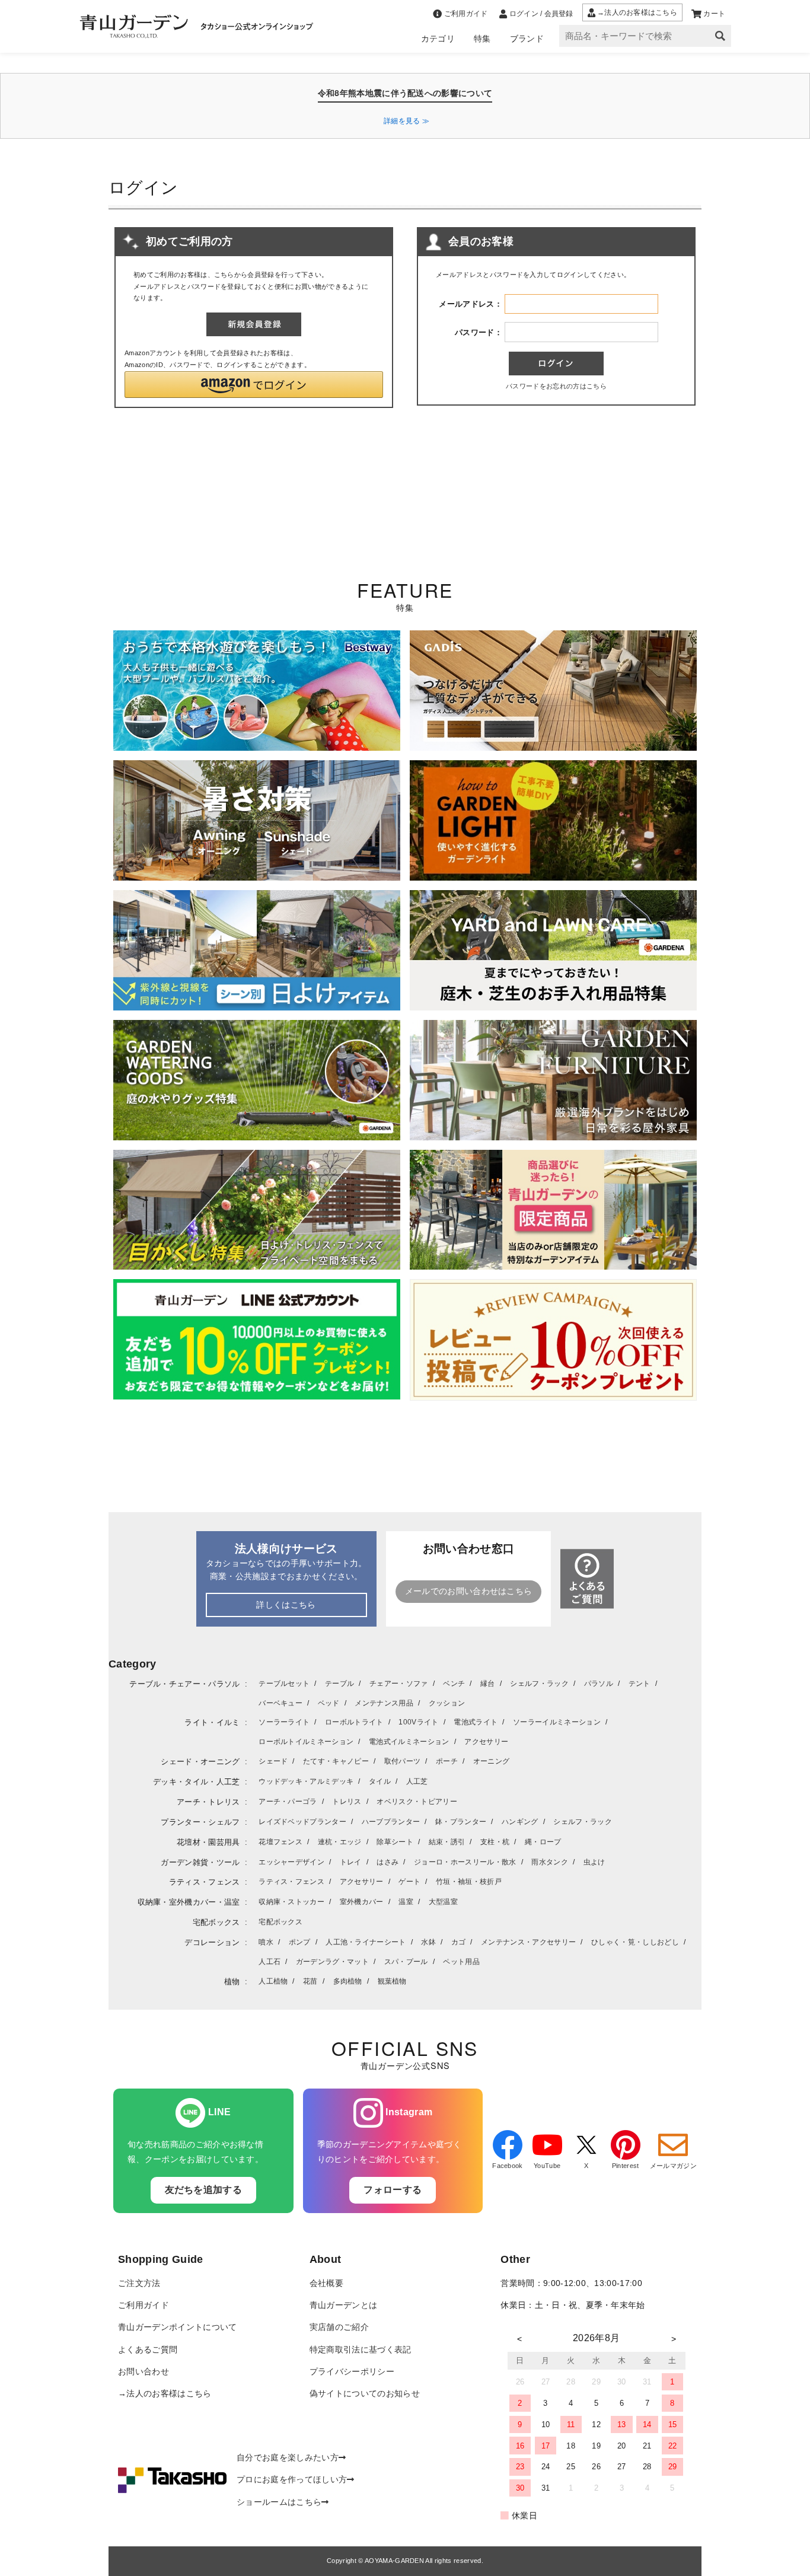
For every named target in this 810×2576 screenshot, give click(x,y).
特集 (482, 39)
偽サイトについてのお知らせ (365, 2394)
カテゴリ (438, 39)
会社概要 (326, 2283)
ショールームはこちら (279, 2502)
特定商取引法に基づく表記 (361, 2350)
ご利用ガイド (143, 2305)
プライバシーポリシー (352, 2372)
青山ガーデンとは (344, 2305)
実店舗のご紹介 (339, 2327)
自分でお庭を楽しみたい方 (288, 2458)
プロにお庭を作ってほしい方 (292, 2480)
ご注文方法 (139, 2283)
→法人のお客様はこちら (165, 2394)
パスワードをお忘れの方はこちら (556, 386)
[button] (254, 385)
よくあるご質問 (148, 2350)
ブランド (527, 39)
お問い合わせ (143, 2372)
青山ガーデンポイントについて (177, 2327)
